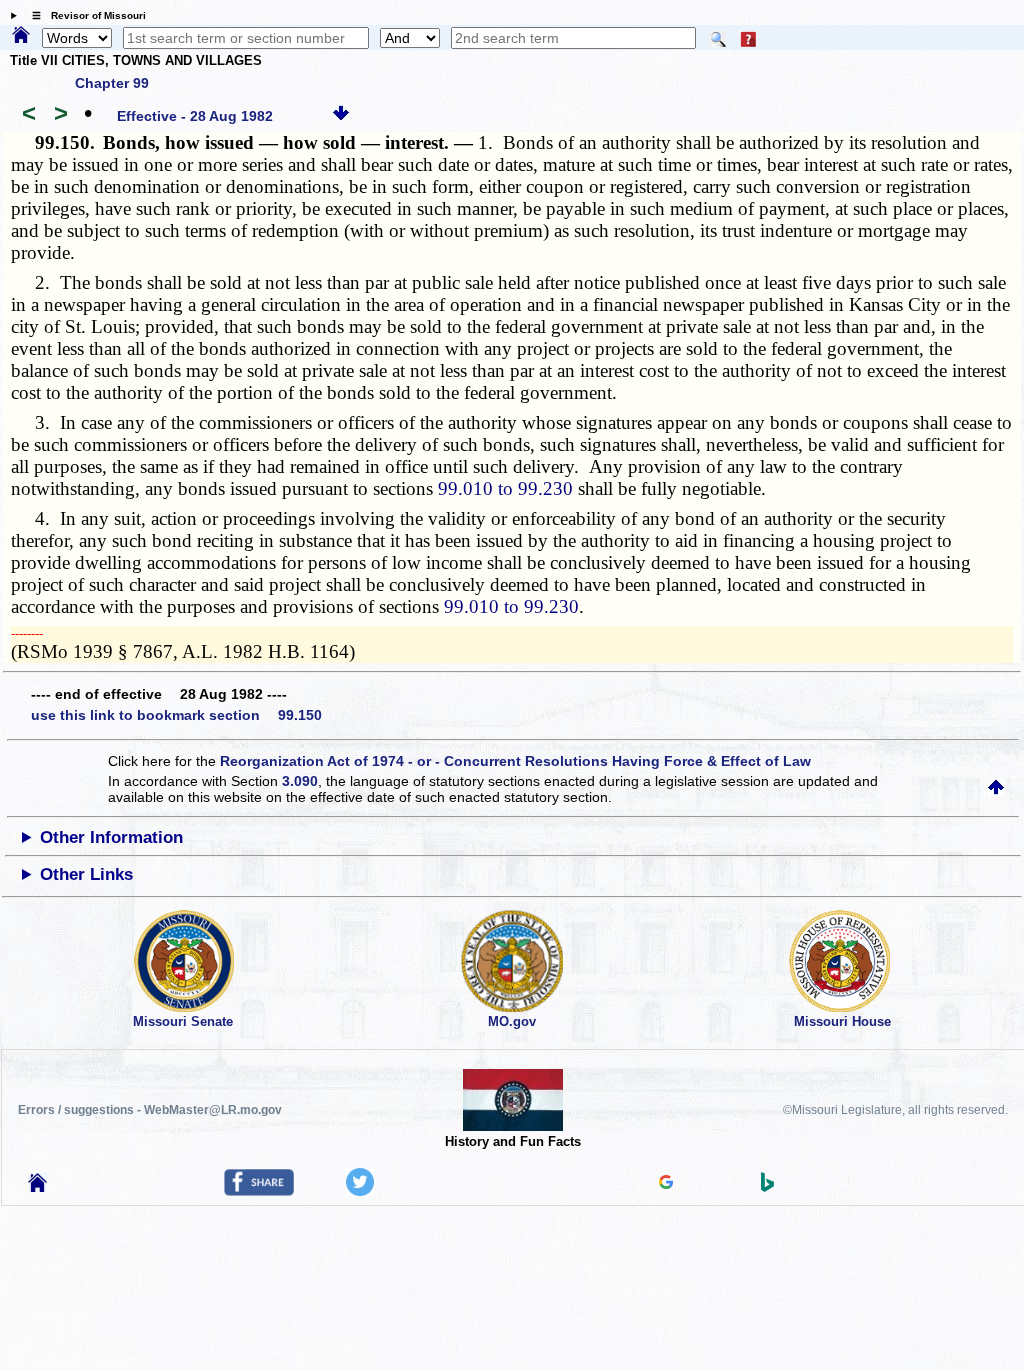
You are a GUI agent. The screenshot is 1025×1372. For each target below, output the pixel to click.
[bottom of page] (341, 116)
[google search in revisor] (666, 1184)
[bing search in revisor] (768, 1187)
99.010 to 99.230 (505, 488)
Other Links (86, 874)
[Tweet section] (360, 1191)
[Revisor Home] (38, 1187)
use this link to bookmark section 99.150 (176, 715)
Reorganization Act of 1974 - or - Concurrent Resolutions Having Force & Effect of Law (515, 761)
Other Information (111, 837)
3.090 (300, 781)
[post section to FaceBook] (259, 1191)
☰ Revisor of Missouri (84, 15)
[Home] (21, 36)
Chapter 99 (112, 83)
